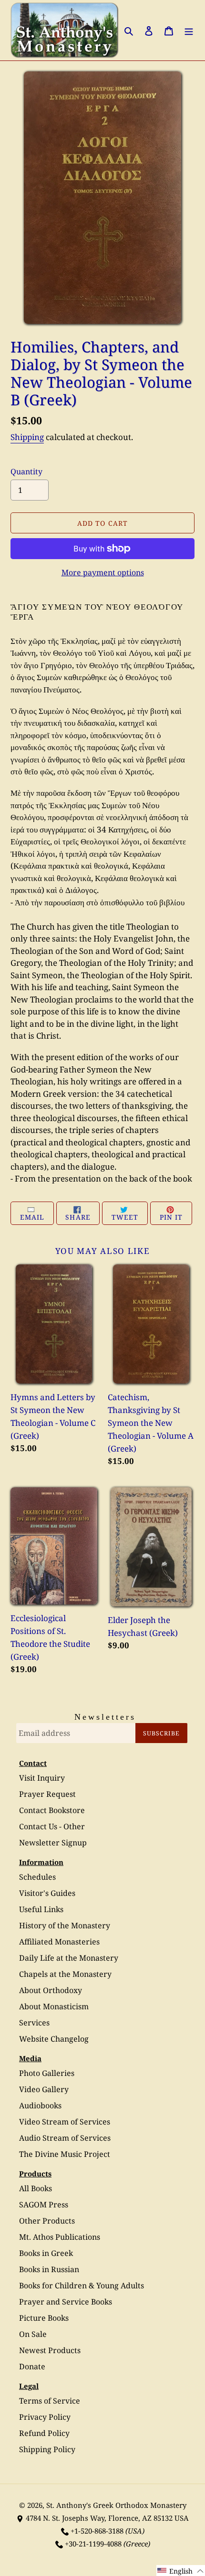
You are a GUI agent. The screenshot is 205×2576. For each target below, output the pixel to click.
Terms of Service (50, 2401)
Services (34, 2023)
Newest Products (50, 2350)
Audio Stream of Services (65, 2138)
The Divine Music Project (65, 2154)
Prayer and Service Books (66, 2302)
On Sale (33, 2334)
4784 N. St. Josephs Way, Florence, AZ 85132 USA (107, 2518)
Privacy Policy (45, 2417)
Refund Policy (44, 2433)
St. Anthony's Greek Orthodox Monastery (116, 2505)
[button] (181, 2571)
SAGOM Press (44, 2205)
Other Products (47, 2221)
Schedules (37, 1877)
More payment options (103, 572)
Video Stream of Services (65, 2122)
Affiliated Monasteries (59, 1942)
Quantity (26, 471)
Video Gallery (44, 2089)
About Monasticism (54, 2006)
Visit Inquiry (42, 1778)
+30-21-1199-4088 (93, 2544)
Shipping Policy (47, 2449)
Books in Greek (46, 2253)
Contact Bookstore (52, 1810)
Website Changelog (54, 2039)
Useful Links (41, 1909)
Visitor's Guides (47, 1893)
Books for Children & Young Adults (82, 2285)
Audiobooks (40, 2105)
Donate (32, 2366)
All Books (36, 2188)
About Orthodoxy (51, 1990)
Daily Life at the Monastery (69, 1958)
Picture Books (44, 2318)
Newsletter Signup (53, 1843)
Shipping (27, 437)
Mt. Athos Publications (60, 2237)
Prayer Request (47, 1794)
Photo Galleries (47, 2073)
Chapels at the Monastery (65, 1974)
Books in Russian (49, 2269)
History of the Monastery (65, 1925)
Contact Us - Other (52, 1826)
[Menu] (189, 30)
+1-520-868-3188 (97, 2531)
